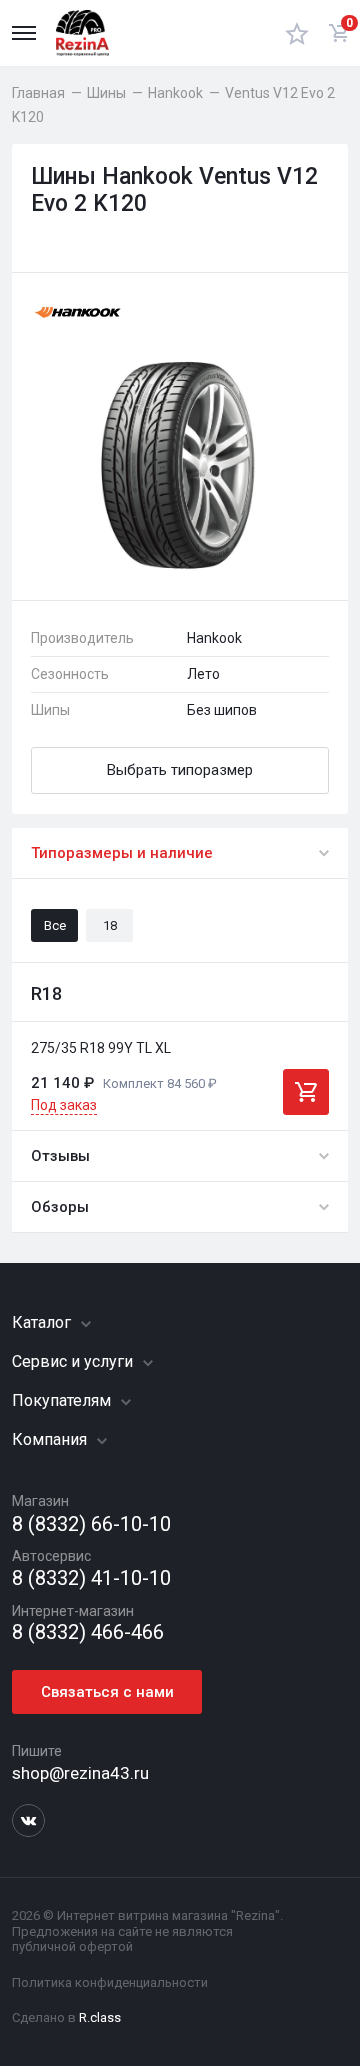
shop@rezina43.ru (80, 1773)
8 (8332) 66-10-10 (91, 1524)
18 (110, 925)
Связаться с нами (107, 1692)
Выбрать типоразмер (180, 770)
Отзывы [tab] (60, 1156)
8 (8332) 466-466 (88, 1632)
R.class (100, 2017)
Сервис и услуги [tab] (74, 1361)
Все (55, 925)
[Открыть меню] (24, 33)
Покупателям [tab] (63, 1400)
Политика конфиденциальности (110, 1982)
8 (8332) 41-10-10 (91, 1578)
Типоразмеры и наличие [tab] (122, 853)
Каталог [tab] (43, 1322)
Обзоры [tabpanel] (60, 1207)
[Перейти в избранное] (297, 33)
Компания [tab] (51, 1439)
